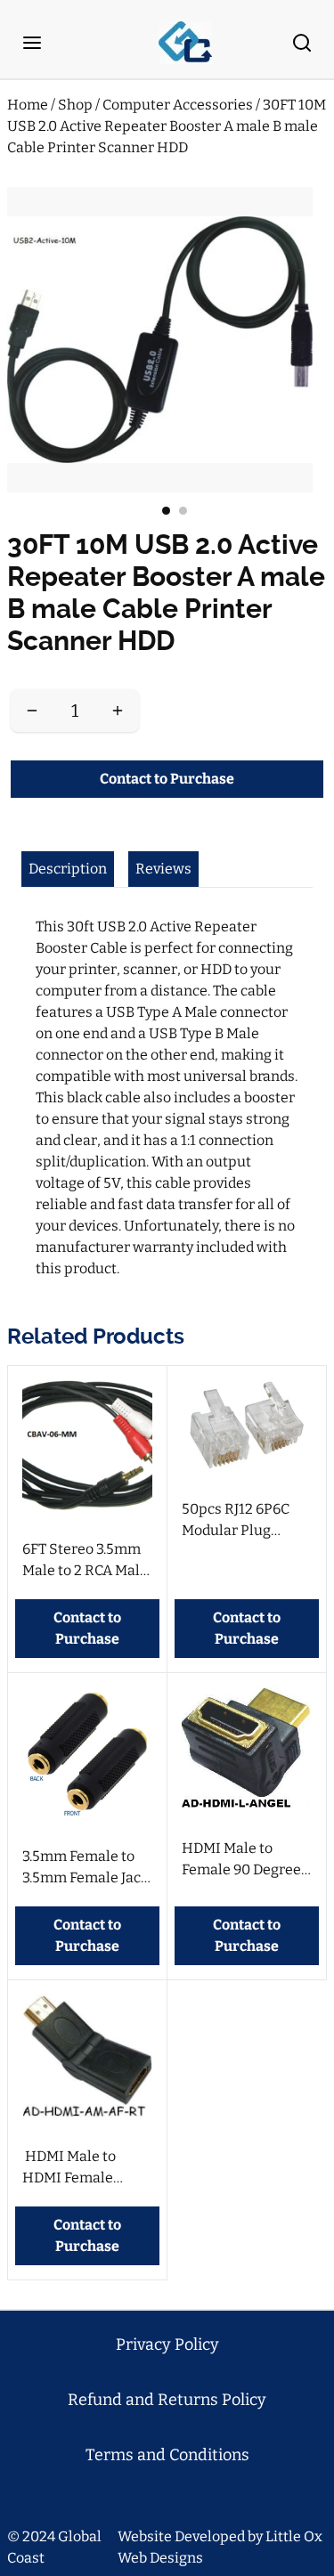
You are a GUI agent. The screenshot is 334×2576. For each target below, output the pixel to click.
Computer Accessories (179, 105)
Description (68, 869)
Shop (77, 105)
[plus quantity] (118, 711)
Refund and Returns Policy (167, 2400)
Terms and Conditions (167, 2455)
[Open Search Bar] (302, 43)
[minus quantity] (32, 711)
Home (28, 105)
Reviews (163, 869)
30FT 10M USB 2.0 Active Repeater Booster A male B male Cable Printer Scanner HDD (167, 126)
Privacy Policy (167, 2344)
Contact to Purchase (167, 779)
